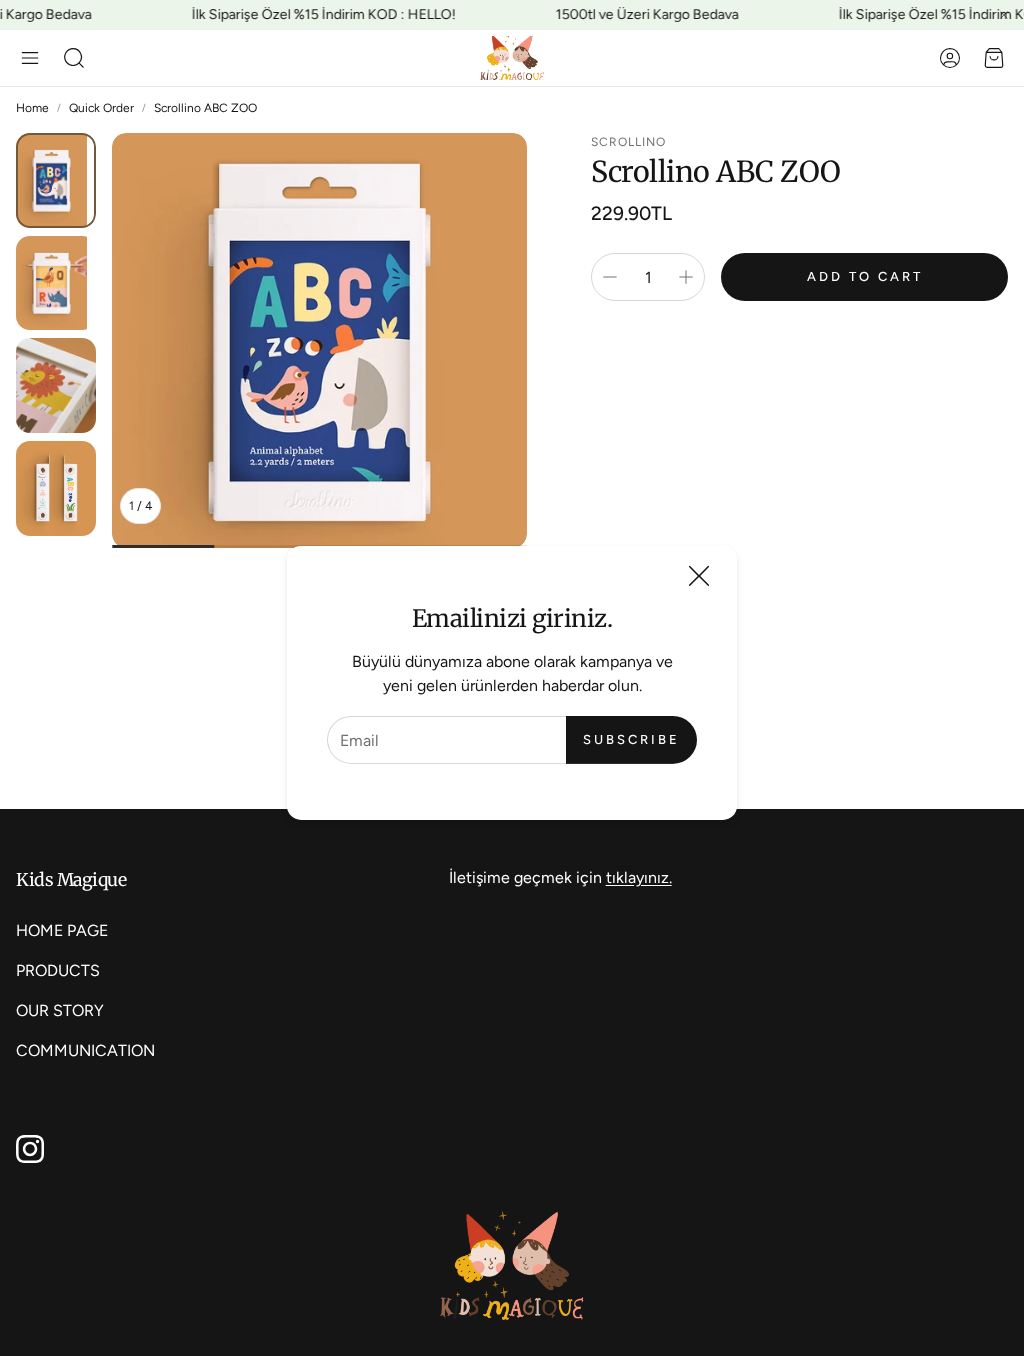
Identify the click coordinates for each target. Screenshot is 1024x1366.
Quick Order (101, 108)
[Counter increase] (686, 277)
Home (32, 108)
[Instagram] (30, 1149)
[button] (30, 58)
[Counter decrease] (610, 277)
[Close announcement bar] (1004, 15)
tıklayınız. (639, 877)
